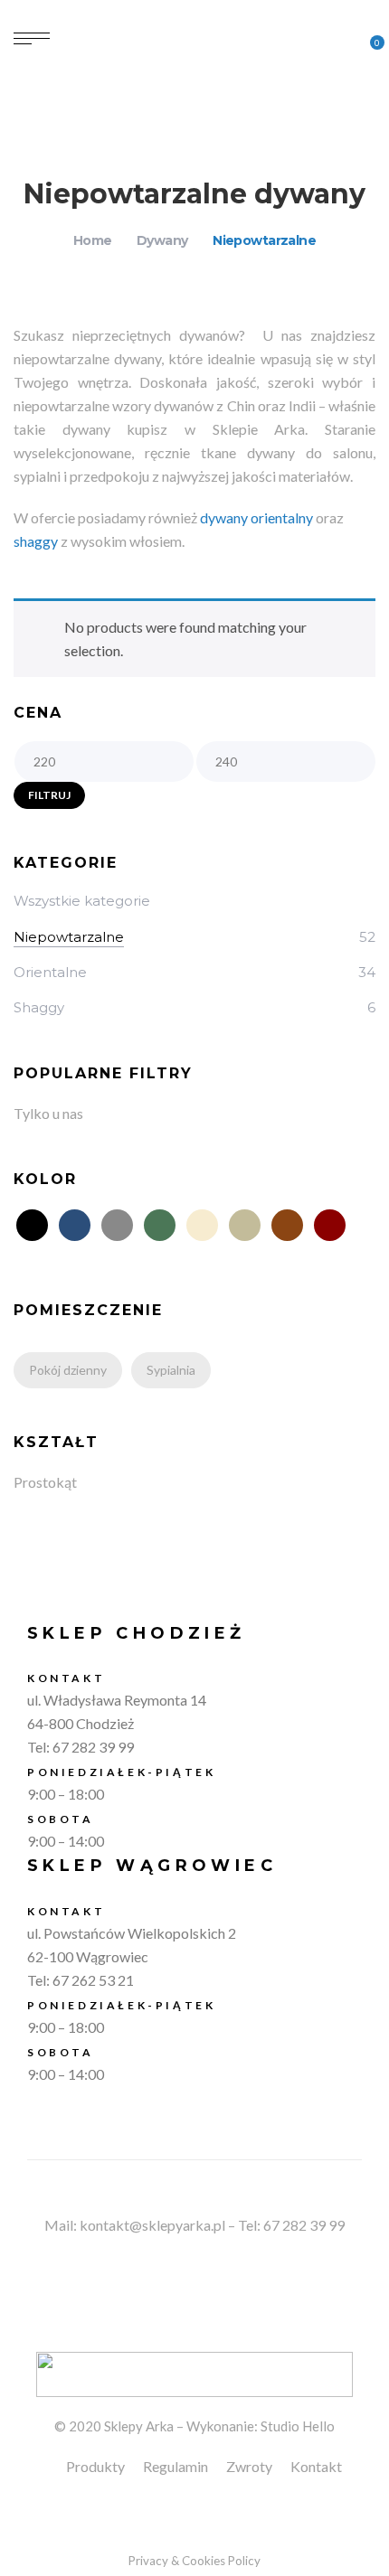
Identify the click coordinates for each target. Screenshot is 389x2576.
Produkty (95, 2466)
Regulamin (176, 2466)
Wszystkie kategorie (82, 901)
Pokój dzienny (68, 1370)
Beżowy (245, 1225)
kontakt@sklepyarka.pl (152, 2225)
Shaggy (39, 1007)
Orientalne (50, 972)
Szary (117, 1225)
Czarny (32, 1225)
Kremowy (202, 1225)
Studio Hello (298, 2426)
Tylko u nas (48, 1113)
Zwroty (249, 2466)
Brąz (287, 1225)
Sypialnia (171, 1370)
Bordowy (330, 1225)
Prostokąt (45, 1482)
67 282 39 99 (93, 1747)
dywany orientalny (256, 517)
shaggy (36, 541)
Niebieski (75, 1225)
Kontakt (316, 2466)
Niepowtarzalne (69, 937)
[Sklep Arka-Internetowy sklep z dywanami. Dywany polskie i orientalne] (194, 36)
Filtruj (49, 795)
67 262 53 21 (93, 1980)
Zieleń (160, 1225)
